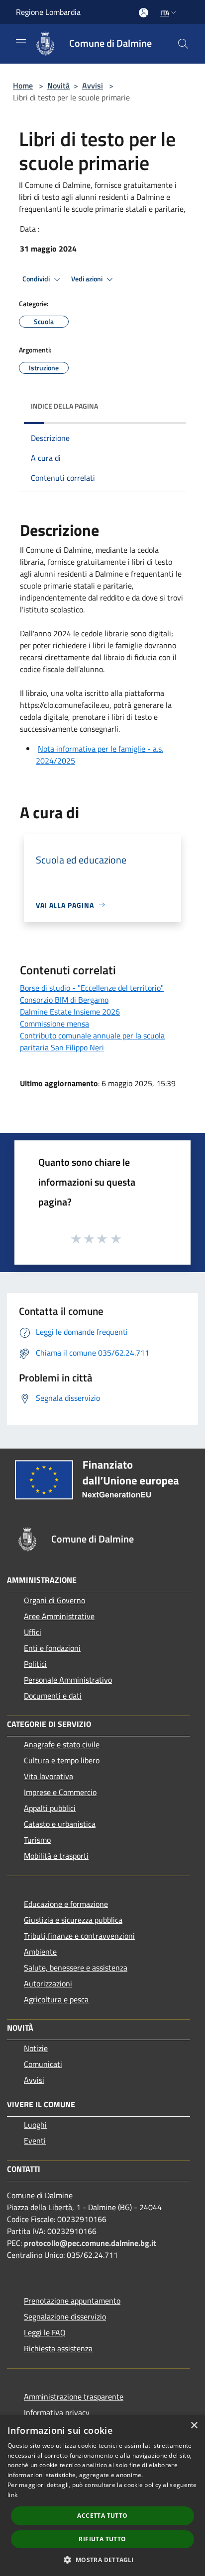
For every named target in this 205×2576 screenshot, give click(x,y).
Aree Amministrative (59, 1616)
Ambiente (40, 1952)
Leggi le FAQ (45, 2332)
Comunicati (43, 2064)
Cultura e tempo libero (62, 1760)
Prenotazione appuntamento (72, 2301)
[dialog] (102, 2495)
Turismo (37, 1840)
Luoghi (35, 2125)
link (12, 2495)
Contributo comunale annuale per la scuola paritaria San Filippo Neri (92, 1041)
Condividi (37, 279)
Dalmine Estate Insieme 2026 (70, 1012)
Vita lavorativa (49, 1776)
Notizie (36, 2048)
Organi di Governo (54, 1600)
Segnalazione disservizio (65, 2317)
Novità (58, 86)
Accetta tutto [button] (102, 2516)
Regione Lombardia (48, 12)
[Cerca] (183, 44)
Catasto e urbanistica (60, 1824)
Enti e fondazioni (52, 1648)
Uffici (33, 1632)
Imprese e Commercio (60, 1792)
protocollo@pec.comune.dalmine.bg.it (90, 2243)
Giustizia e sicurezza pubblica (73, 1920)
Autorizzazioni (48, 1983)
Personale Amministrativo (68, 1680)
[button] (102, 2560)
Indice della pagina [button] (64, 406)
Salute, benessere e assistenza (76, 1968)
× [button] (194, 2426)
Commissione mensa (54, 1024)
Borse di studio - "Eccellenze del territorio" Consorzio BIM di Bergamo (92, 994)
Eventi (35, 2141)
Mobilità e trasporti (56, 1856)
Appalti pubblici (50, 1808)
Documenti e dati (53, 1696)
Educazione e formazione (66, 1904)
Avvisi (93, 86)
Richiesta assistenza (58, 2348)
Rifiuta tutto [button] (102, 2539)
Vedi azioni (88, 279)
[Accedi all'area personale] (144, 13)
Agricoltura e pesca (56, 1999)
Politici (35, 1664)
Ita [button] (165, 13)
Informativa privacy (57, 2412)
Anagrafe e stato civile (62, 1744)
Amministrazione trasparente (74, 2397)
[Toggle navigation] (21, 43)
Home (23, 86)
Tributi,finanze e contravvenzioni (79, 1936)
